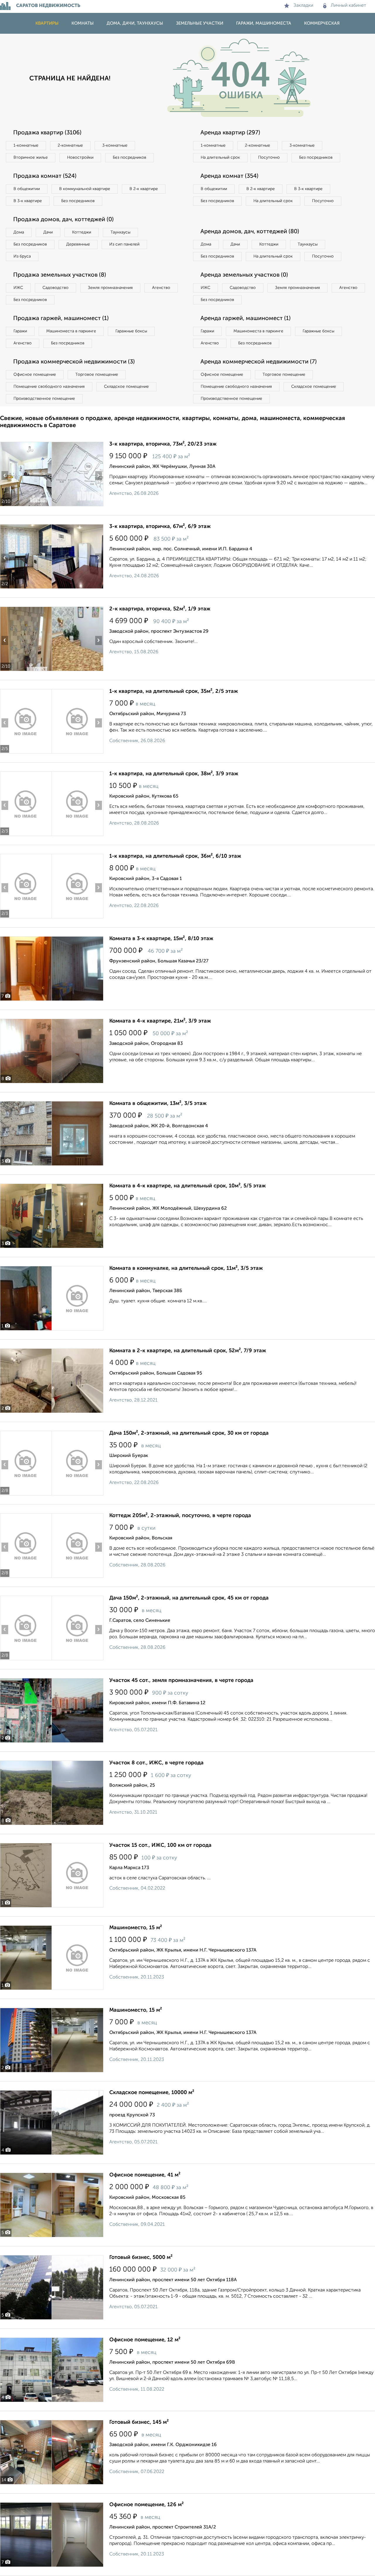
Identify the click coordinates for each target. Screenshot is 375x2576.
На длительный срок (220, 158)
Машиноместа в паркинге (71, 331)
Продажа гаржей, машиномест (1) (61, 319)
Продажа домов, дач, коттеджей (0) (63, 220)
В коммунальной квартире (85, 189)
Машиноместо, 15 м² (136, 1928)
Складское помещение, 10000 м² (152, 2093)
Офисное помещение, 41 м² (145, 2175)
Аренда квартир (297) (230, 133)
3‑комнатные (115, 145)
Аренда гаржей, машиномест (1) (246, 319)
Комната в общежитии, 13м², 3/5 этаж (158, 1103)
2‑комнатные (70, 145)
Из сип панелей (124, 244)
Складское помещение (126, 387)
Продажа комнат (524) (45, 176)
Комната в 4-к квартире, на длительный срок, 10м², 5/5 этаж (187, 1186)
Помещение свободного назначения (49, 387)
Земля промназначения (110, 288)
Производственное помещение (44, 399)
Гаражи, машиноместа (264, 23)
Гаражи (20, 331)
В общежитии (27, 189)
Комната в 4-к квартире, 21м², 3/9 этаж (160, 1021)
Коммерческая (322, 23)
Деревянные (78, 244)
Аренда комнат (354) (229, 176)
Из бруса (22, 256)
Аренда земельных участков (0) (244, 275)
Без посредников (129, 158)
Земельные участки (200, 23)
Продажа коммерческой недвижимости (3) (74, 362)
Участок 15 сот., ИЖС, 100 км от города (160, 1845)
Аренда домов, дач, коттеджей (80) (250, 232)
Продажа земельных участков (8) (60, 275)
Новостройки (80, 158)
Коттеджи (82, 232)
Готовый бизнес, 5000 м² (141, 2257)
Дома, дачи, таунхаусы (135, 23)
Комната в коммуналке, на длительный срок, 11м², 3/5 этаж (186, 1268)
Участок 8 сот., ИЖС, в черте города (156, 1763)
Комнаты (83, 23)
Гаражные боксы (131, 331)
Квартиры (47, 23)
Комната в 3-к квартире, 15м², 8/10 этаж (161, 939)
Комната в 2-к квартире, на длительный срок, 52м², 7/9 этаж (188, 1351)
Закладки (303, 6)
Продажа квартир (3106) (47, 133)
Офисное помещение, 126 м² (146, 2505)
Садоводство (56, 288)
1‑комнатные (26, 145)
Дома (19, 232)
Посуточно (269, 158)
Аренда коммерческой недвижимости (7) (259, 362)
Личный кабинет (348, 6)
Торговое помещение (97, 375)
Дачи (48, 232)
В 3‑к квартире (28, 201)
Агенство (161, 288)
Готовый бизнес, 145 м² (139, 2422)
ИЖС (18, 288)
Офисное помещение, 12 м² (145, 2340)
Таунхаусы (120, 232)
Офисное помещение (35, 375)
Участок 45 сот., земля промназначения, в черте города (181, 1680)
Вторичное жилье (31, 158)
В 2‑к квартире (144, 189)
